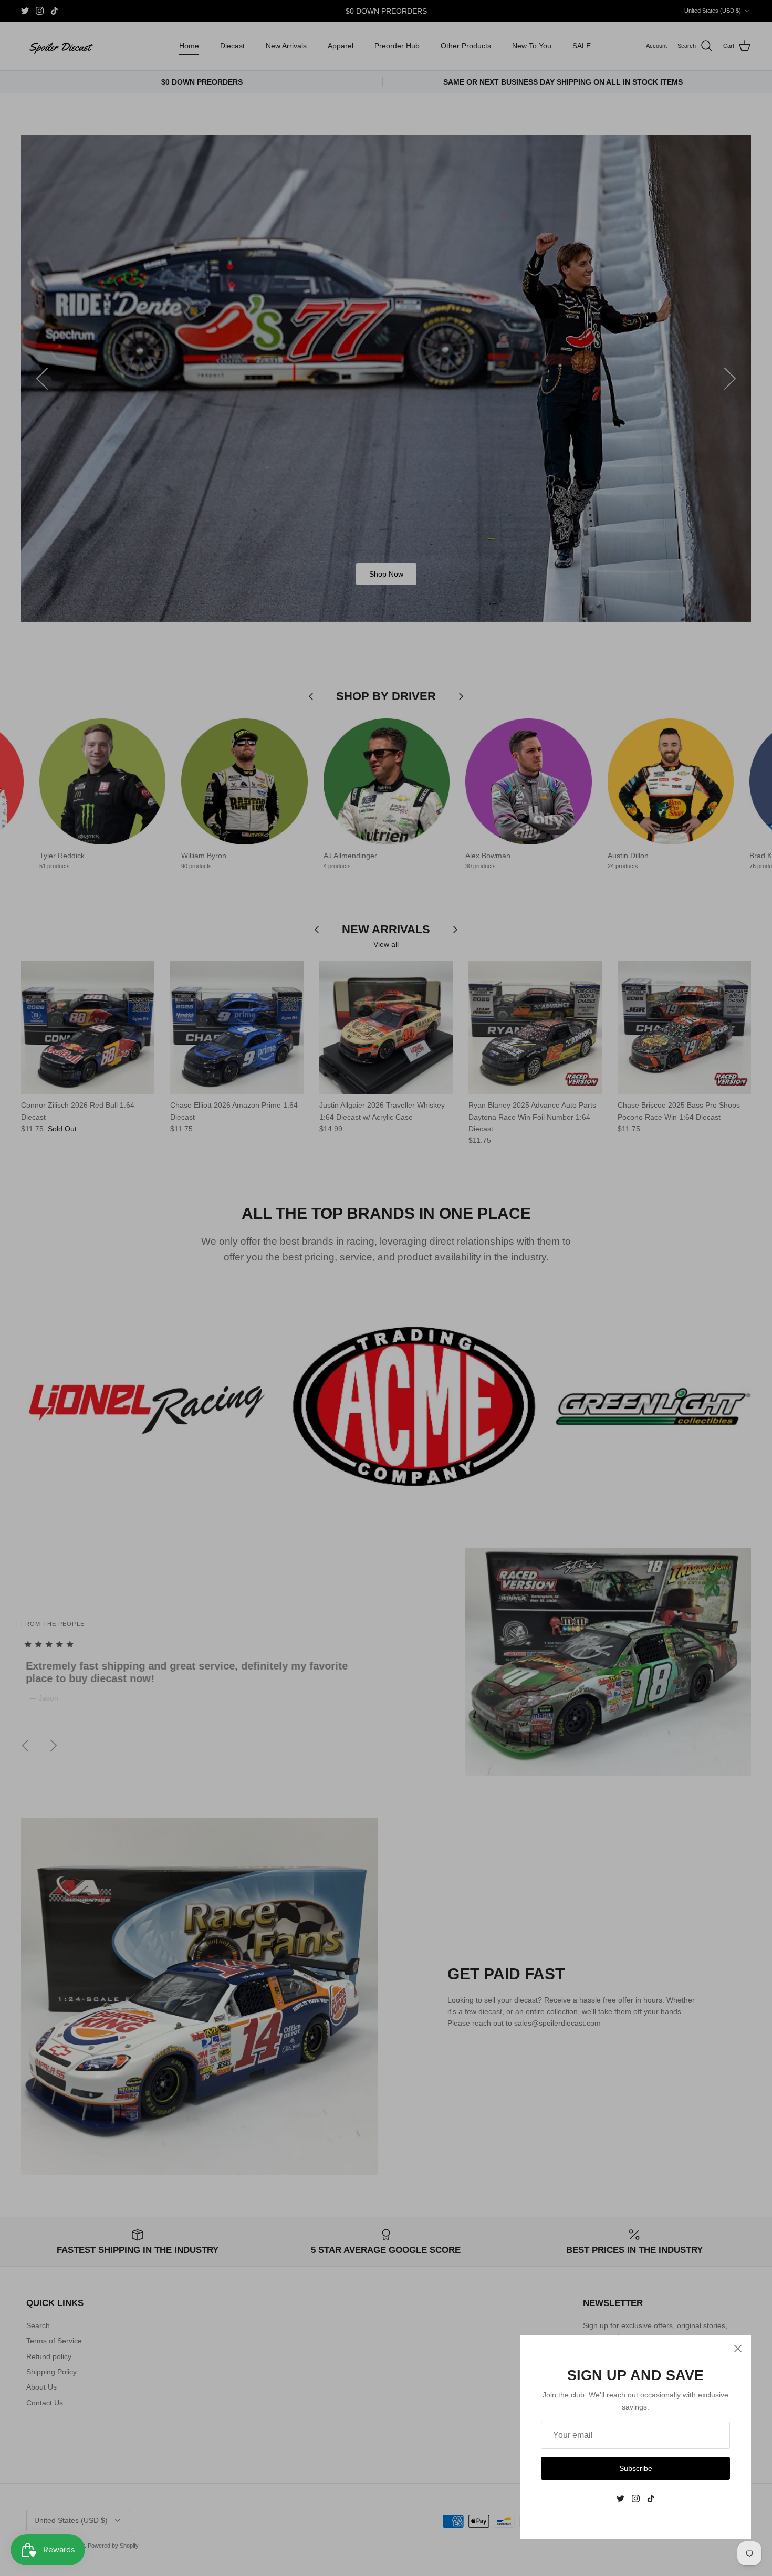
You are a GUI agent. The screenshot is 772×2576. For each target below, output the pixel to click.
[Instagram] (636, 2499)
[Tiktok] (651, 2499)
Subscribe (636, 2468)
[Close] (738, 2349)
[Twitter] (620, 2499)
